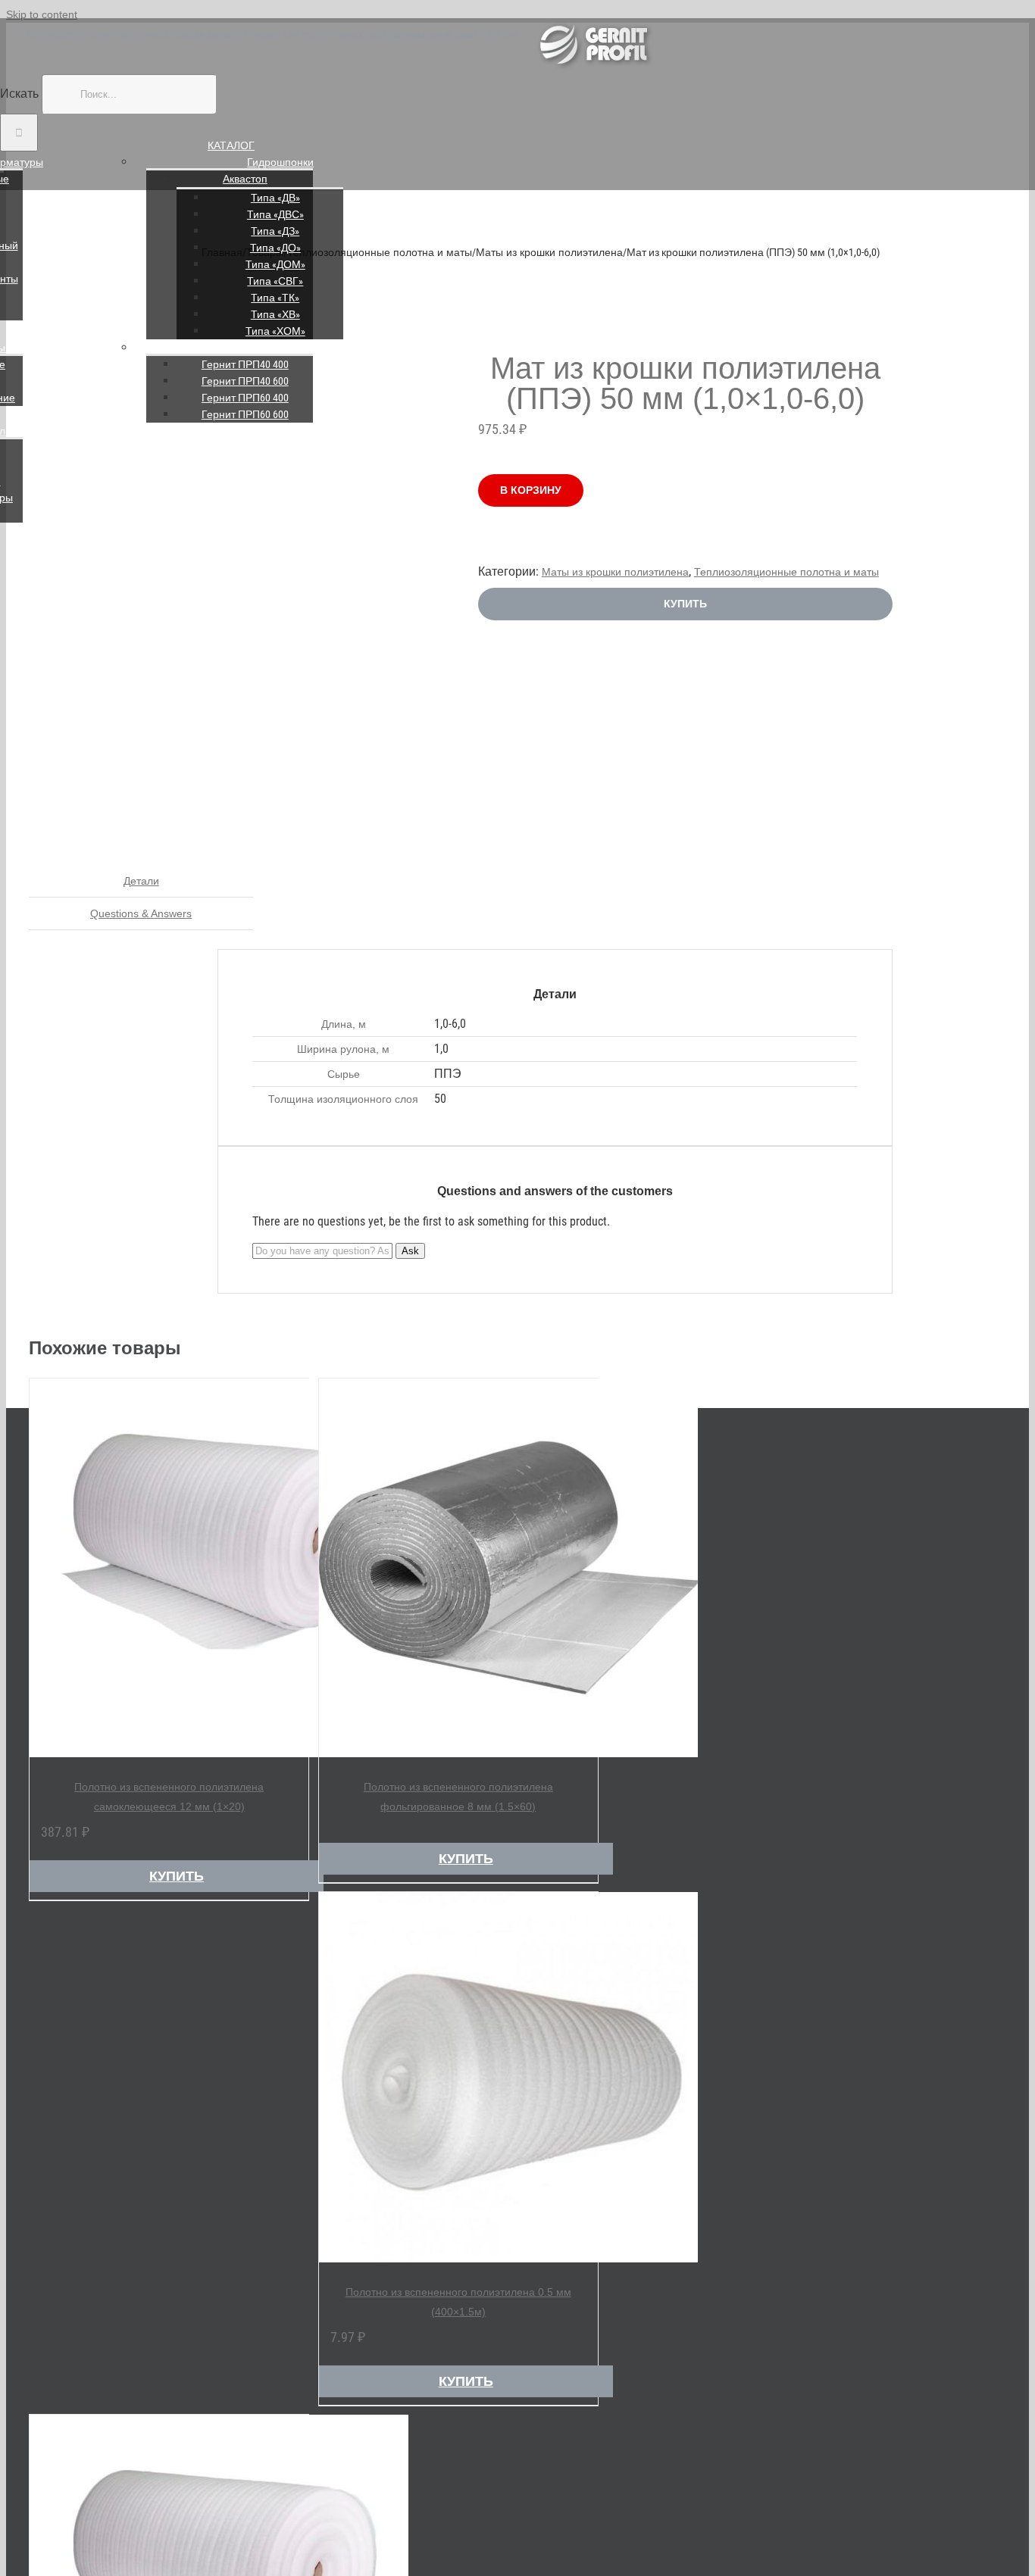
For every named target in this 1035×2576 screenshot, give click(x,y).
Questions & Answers (141, 913)
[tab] (141, 881)
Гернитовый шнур (280, 348)
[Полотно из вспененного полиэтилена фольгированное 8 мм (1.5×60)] (458, 1570)
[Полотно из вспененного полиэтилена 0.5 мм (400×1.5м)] (458, 2080)
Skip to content (42, 14)
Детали (141, 881)
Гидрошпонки (280, 162)
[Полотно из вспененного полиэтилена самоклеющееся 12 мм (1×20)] (169, 1570)
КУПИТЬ (685, 604)
